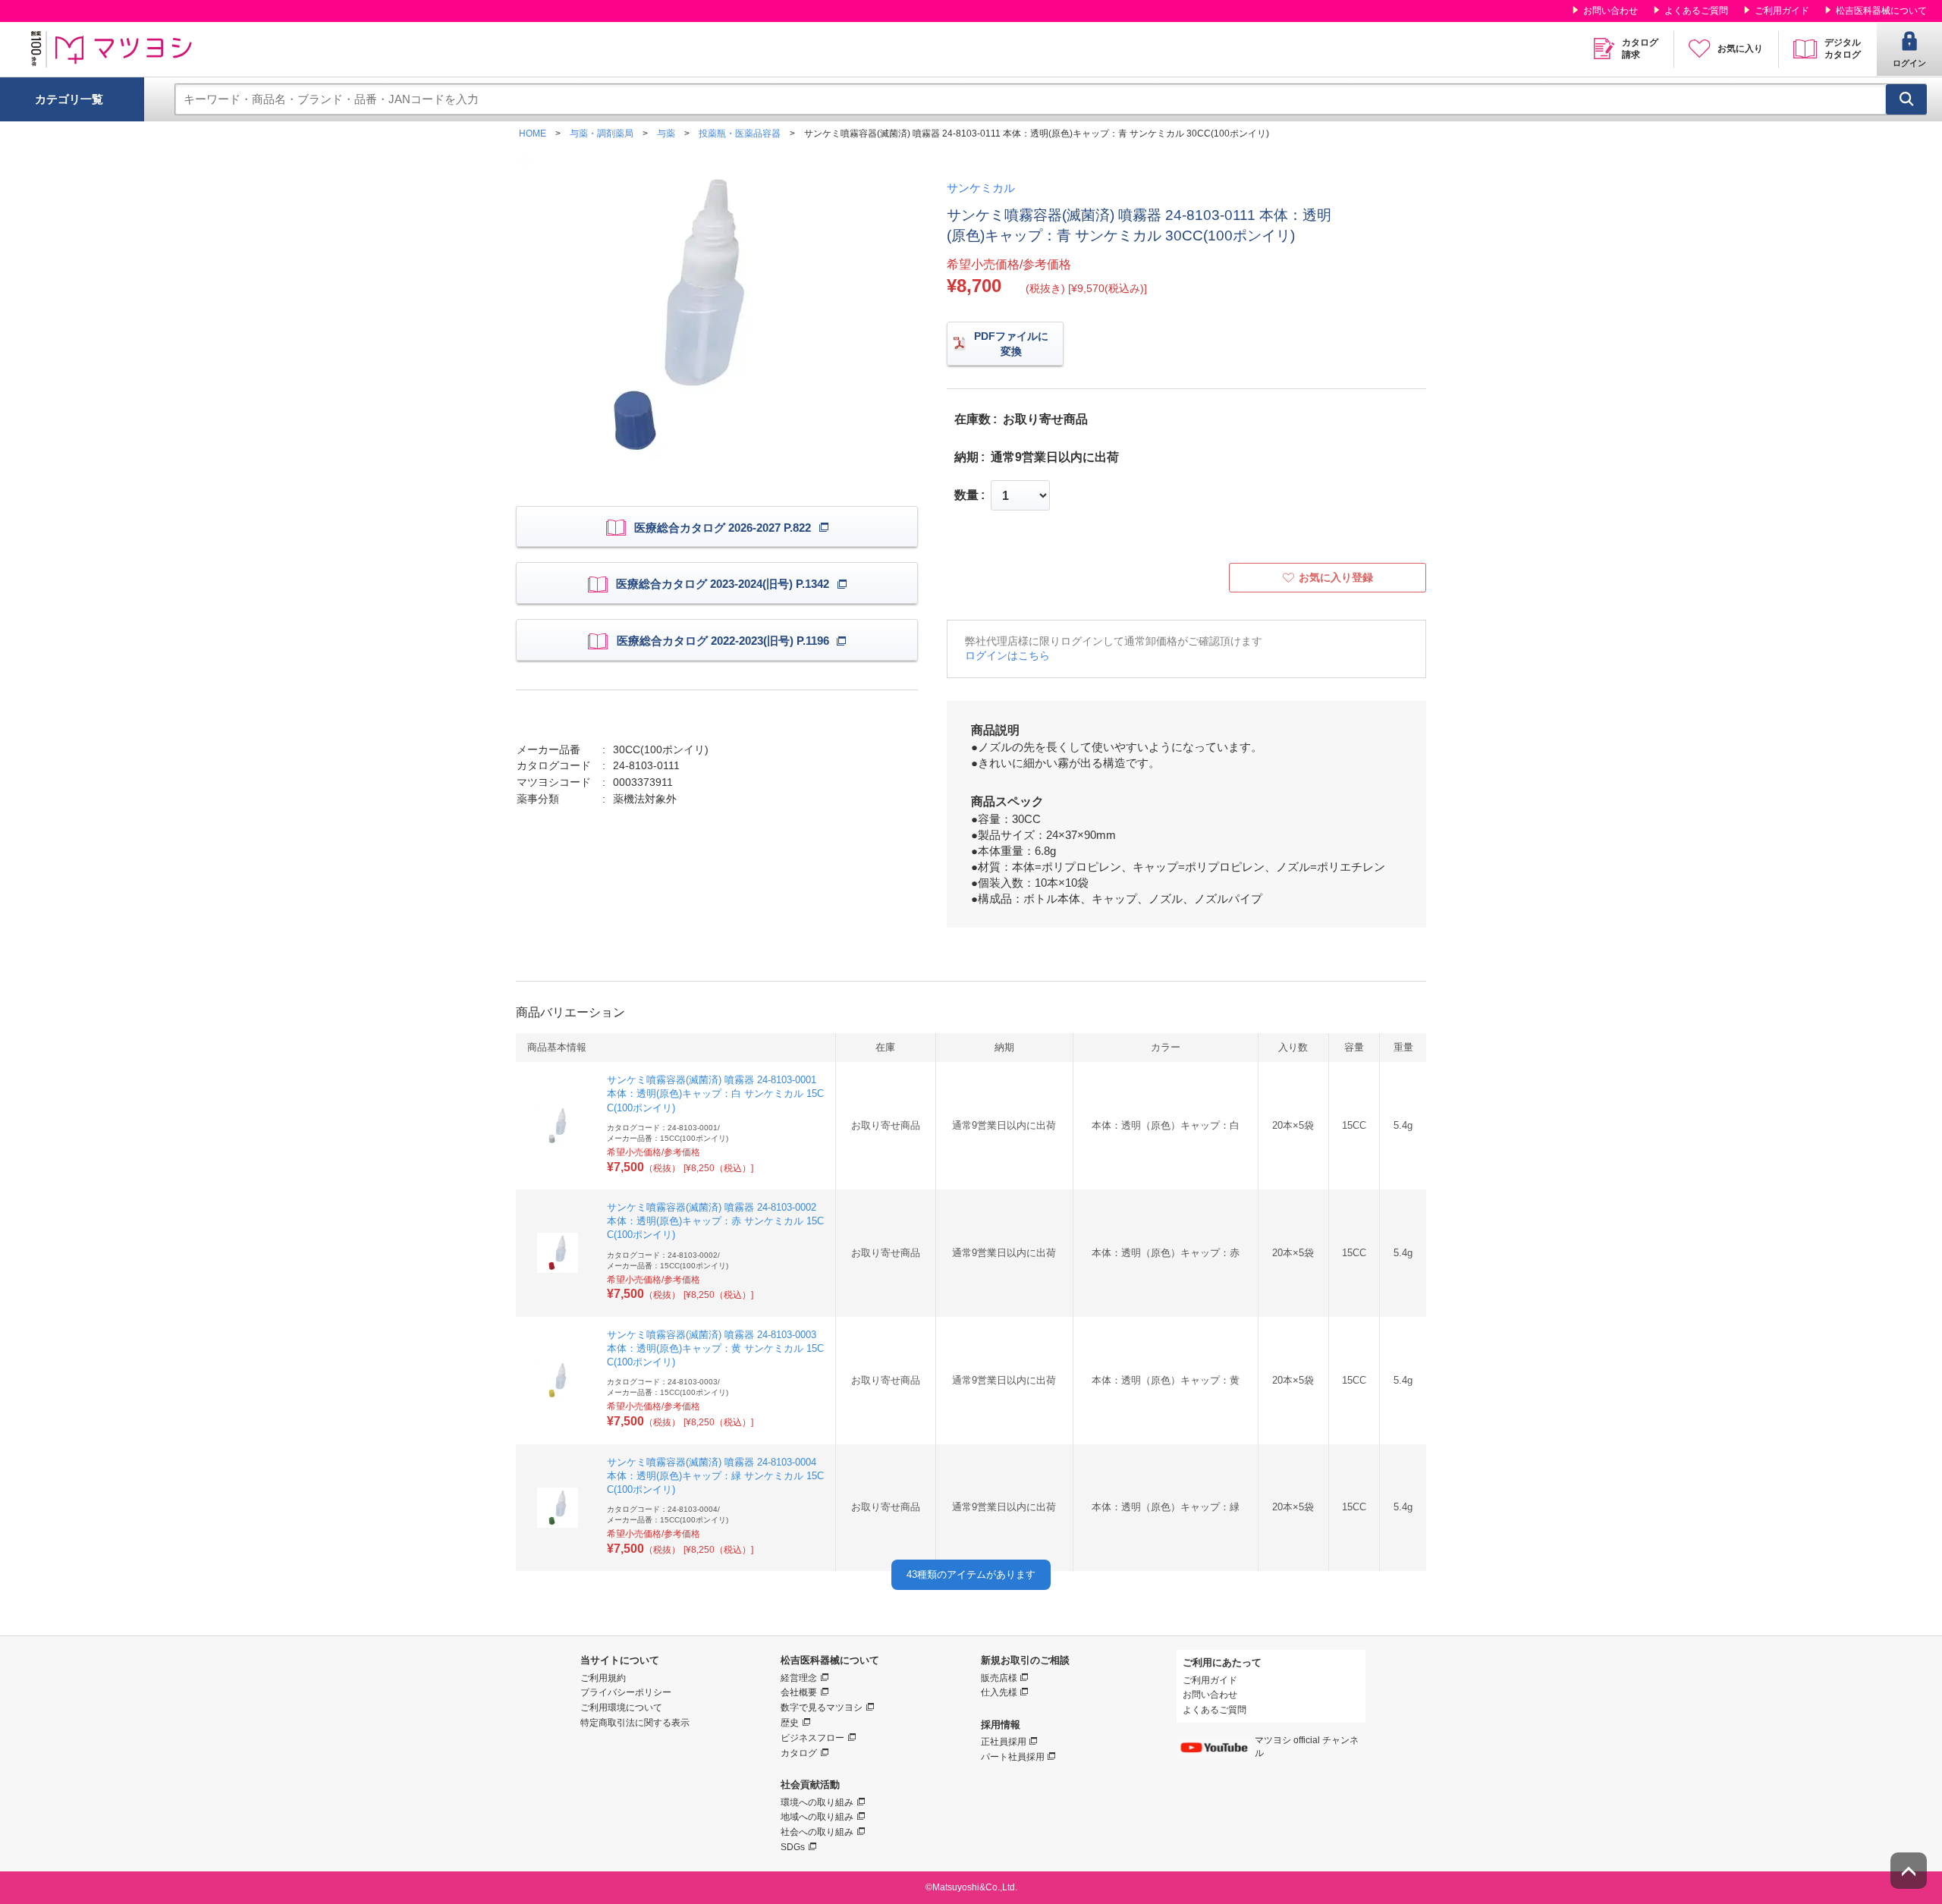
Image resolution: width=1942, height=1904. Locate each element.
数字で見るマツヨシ (822, 1708)
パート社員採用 (1013, 1757)
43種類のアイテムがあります (971, 1574)
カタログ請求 (1640, 49)
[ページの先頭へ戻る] (1909, 1871)
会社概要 (799, 1692)
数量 (966, 495)
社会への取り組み (817, 1832)
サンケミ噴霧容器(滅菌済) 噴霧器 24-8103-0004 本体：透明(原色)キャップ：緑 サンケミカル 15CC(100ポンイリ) (715, 1476)
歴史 (790, 1723)
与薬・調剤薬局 (602, 134)
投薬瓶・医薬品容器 (740, 134)
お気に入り (1740, 49)
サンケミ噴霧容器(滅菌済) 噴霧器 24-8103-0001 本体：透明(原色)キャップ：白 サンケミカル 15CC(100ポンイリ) (715, 1093)
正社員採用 (1004, 1742)
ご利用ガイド (1782, 11)
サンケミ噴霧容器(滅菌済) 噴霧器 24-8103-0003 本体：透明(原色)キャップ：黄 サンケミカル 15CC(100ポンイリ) (715, 1348)
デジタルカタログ (1843, 49)
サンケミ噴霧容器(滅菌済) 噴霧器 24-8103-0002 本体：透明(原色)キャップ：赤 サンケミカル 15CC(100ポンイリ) (715, 1221)
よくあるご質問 (1696, 11)
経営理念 (799, 1678)
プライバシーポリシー (626, 1692)
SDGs (793, 1847)
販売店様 (999, 1678)
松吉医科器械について (1881, 11)
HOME (533, 134)
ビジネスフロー (812, 1738)
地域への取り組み (817, 1817)
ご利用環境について (621, 1708)
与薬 (666, 134)
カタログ (799, 1753)
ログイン (1909, 63)
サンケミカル (981, 188)
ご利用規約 (603, 1678)
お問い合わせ (1610, 11)
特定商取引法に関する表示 (635, 1723)
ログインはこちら (1007, 655)
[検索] (1906, 99)
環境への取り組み (817, 1802)
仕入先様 (999, 1692)
